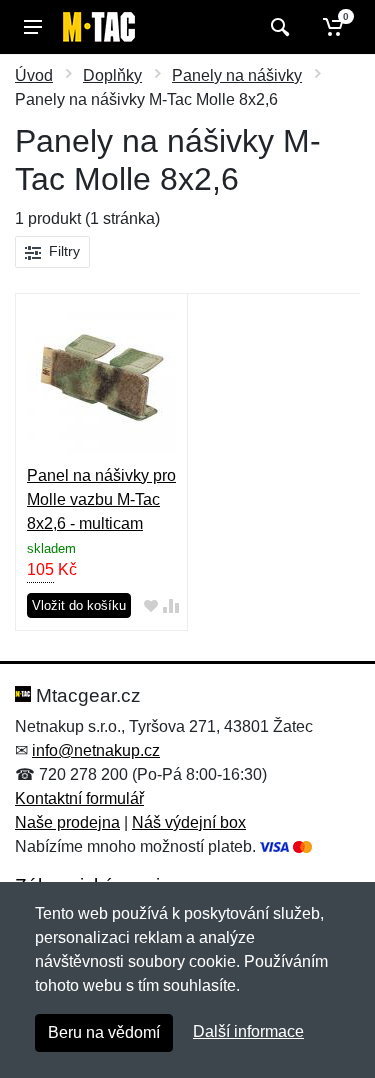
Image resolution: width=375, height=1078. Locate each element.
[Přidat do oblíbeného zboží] (151, 606)
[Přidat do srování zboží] (171, 606)
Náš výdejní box (189, 822)
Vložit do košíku (79, 605)
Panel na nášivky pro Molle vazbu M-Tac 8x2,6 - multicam (101, 499)
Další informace (248, 1031)
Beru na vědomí (104, 1032)
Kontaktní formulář (79, 798)
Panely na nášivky (237, 75)
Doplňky (112, 75)
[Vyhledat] (277, 27)
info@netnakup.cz (96, 750)
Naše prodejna (67, 822)
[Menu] (33, 27)
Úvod (34, 75)
